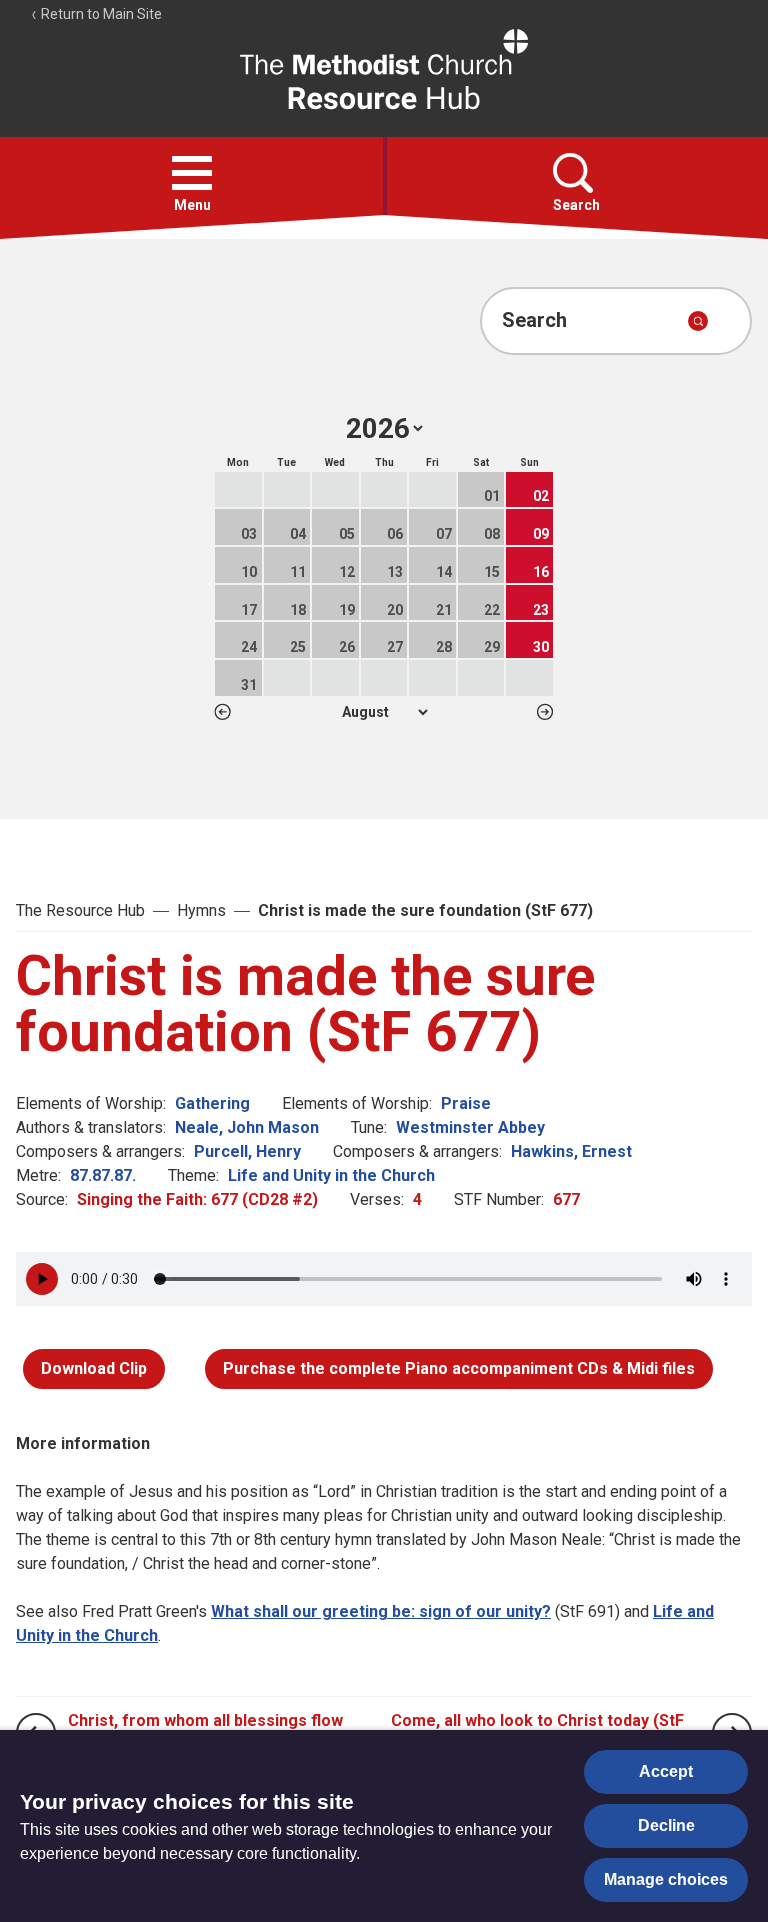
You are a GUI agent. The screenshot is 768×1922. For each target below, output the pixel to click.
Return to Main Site (100, 14)
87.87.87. (103, 1175)
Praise (466, 1103)
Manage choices (666, 1879)
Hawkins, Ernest (571, 1151)
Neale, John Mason (247, 1127)
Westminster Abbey (470, 1127)
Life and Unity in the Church (331, 1175)
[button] (192, 173)
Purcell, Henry (247, 1151)
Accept (666, 1771)
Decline (666, 1825)
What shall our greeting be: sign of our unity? (381, 1611)
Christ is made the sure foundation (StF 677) (425, 910)
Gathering (212, 1103)
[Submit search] (698, 321)
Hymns (201, 910)
